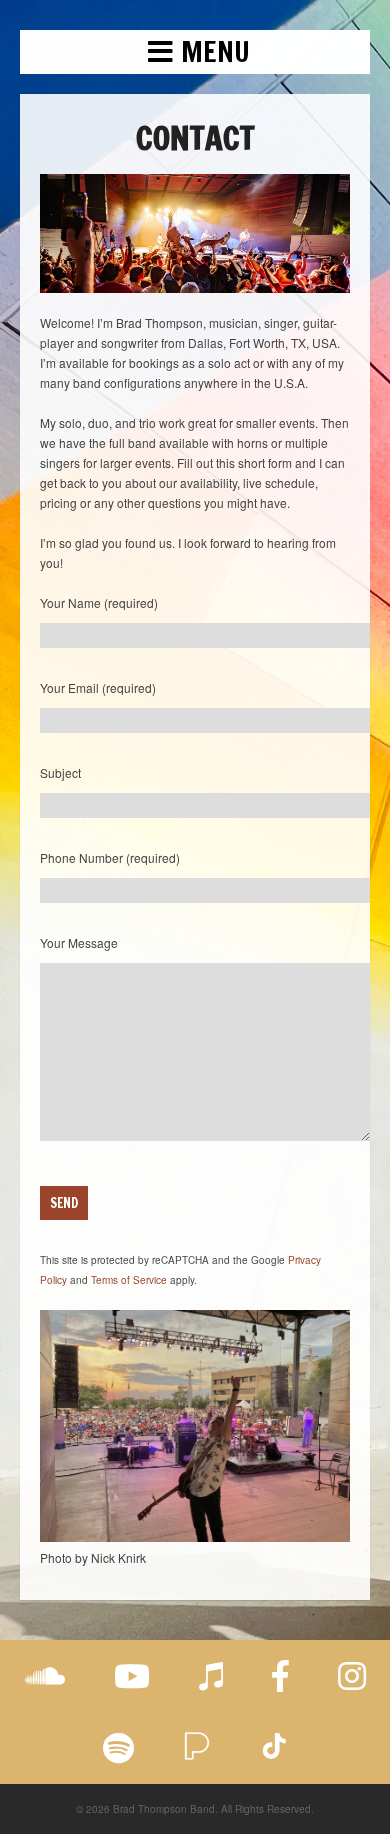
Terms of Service (129, 1280)
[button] (195, 52)
